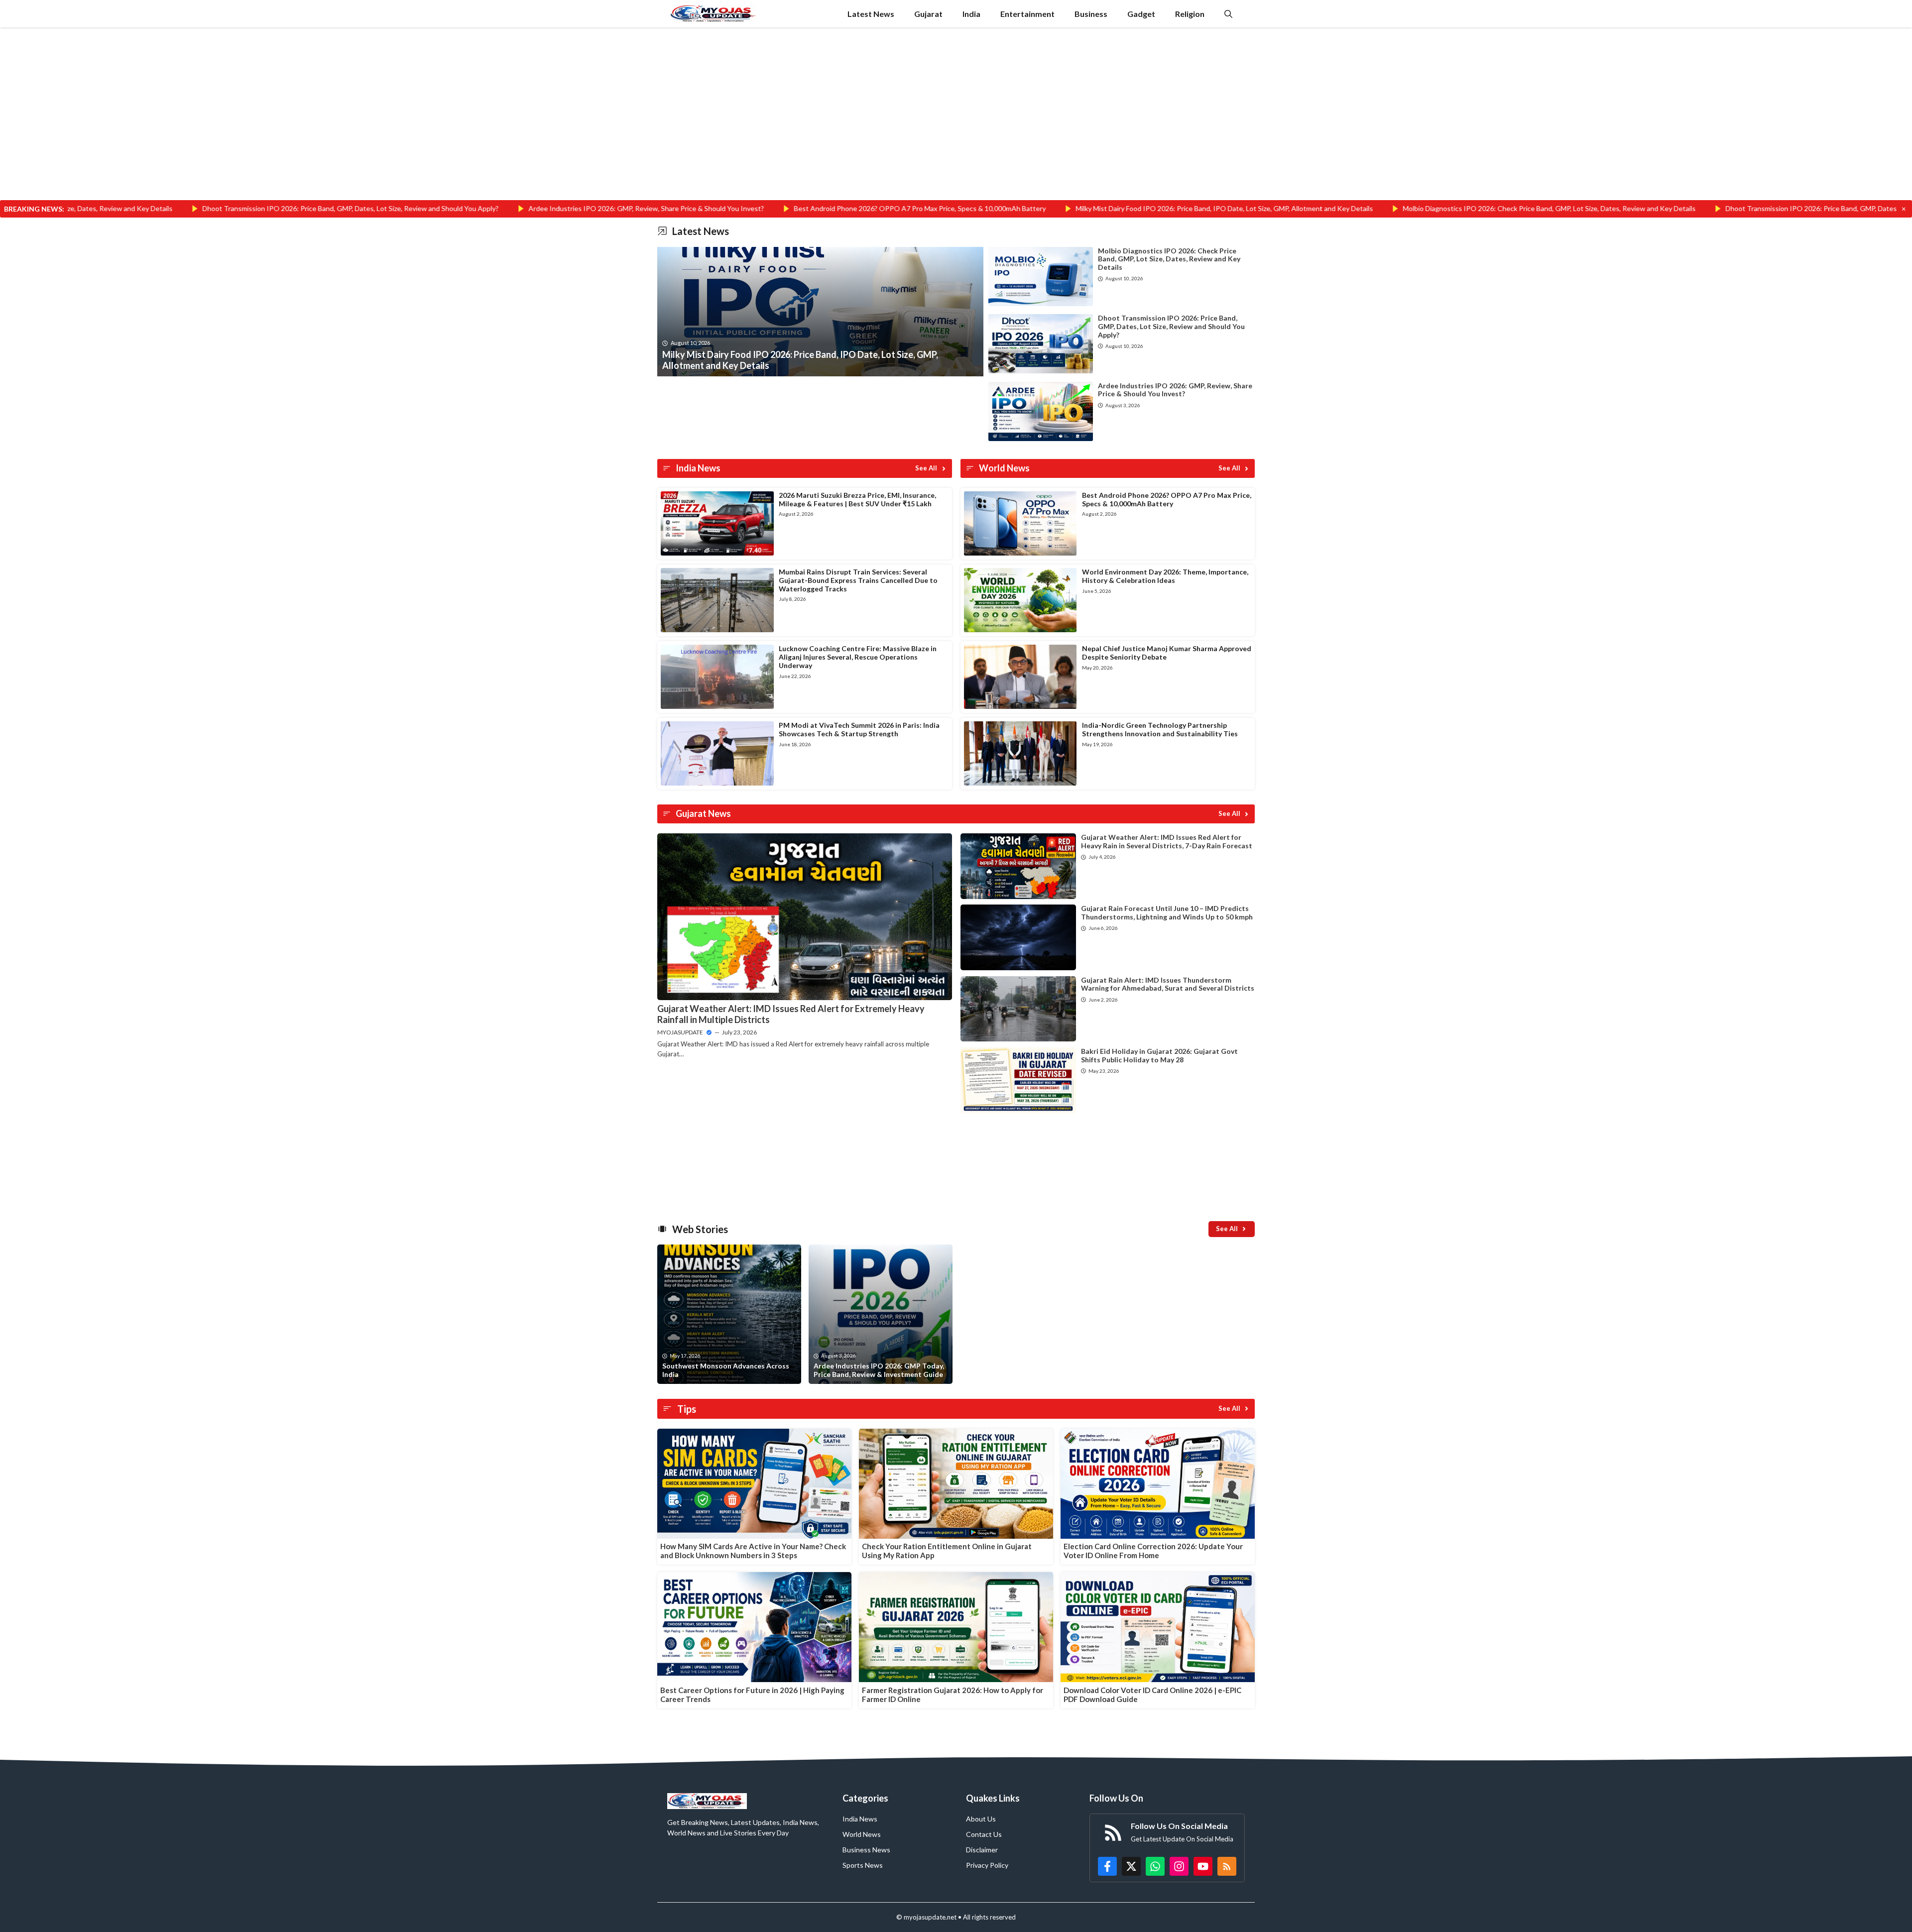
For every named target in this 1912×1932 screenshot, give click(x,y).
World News (862, 1834)
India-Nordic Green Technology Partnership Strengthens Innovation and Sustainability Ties (1160, 729)
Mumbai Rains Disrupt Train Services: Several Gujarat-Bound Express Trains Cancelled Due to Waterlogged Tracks (858, 580)
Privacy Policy (987, 1865)
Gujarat (928, 14)
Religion (1190, 14)
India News (860, 1819)
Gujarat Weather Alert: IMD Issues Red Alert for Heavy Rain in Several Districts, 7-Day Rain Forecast (1167, 841)
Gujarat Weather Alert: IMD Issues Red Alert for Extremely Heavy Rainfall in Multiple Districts (791, 1014)
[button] (1228, 14)
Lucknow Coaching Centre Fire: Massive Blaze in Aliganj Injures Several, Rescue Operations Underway (858, 657)
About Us (981, 1819)
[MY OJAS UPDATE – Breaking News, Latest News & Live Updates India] (713, 14)
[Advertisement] (956, 126)
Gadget (1141, 14)
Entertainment (1027, 14)
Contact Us (984, 1834)
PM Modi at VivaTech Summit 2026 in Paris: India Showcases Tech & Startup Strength (859, 729)
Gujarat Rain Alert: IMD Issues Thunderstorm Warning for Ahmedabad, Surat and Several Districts (1168, 984)
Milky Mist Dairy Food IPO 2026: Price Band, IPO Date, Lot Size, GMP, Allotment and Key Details (1051, 208)
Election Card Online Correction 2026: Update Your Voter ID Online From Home (1153, 1551)
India (971, 14)
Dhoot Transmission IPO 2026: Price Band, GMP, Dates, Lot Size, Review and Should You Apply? (177, 208)
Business (1091, 14)
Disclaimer (982, 1850)
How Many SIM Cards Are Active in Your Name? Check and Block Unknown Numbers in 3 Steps (753, 1551)
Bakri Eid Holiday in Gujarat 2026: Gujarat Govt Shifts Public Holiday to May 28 (1159, 1055)
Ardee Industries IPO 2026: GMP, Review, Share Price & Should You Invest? (473, 208)
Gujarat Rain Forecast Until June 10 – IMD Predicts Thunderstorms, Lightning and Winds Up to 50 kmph (1167, 912)
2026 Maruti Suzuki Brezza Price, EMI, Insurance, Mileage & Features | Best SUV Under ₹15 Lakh (857, 499)
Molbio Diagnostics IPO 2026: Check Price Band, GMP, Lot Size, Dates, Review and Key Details (1376, 208)
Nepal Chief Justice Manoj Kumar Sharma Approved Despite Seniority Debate (1167, 653)
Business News (866, 1850)
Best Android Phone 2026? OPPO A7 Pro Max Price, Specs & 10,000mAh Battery (746, 208)
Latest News (871, 14)
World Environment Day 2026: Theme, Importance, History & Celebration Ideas (1165, 576)
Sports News (863, 1865)
